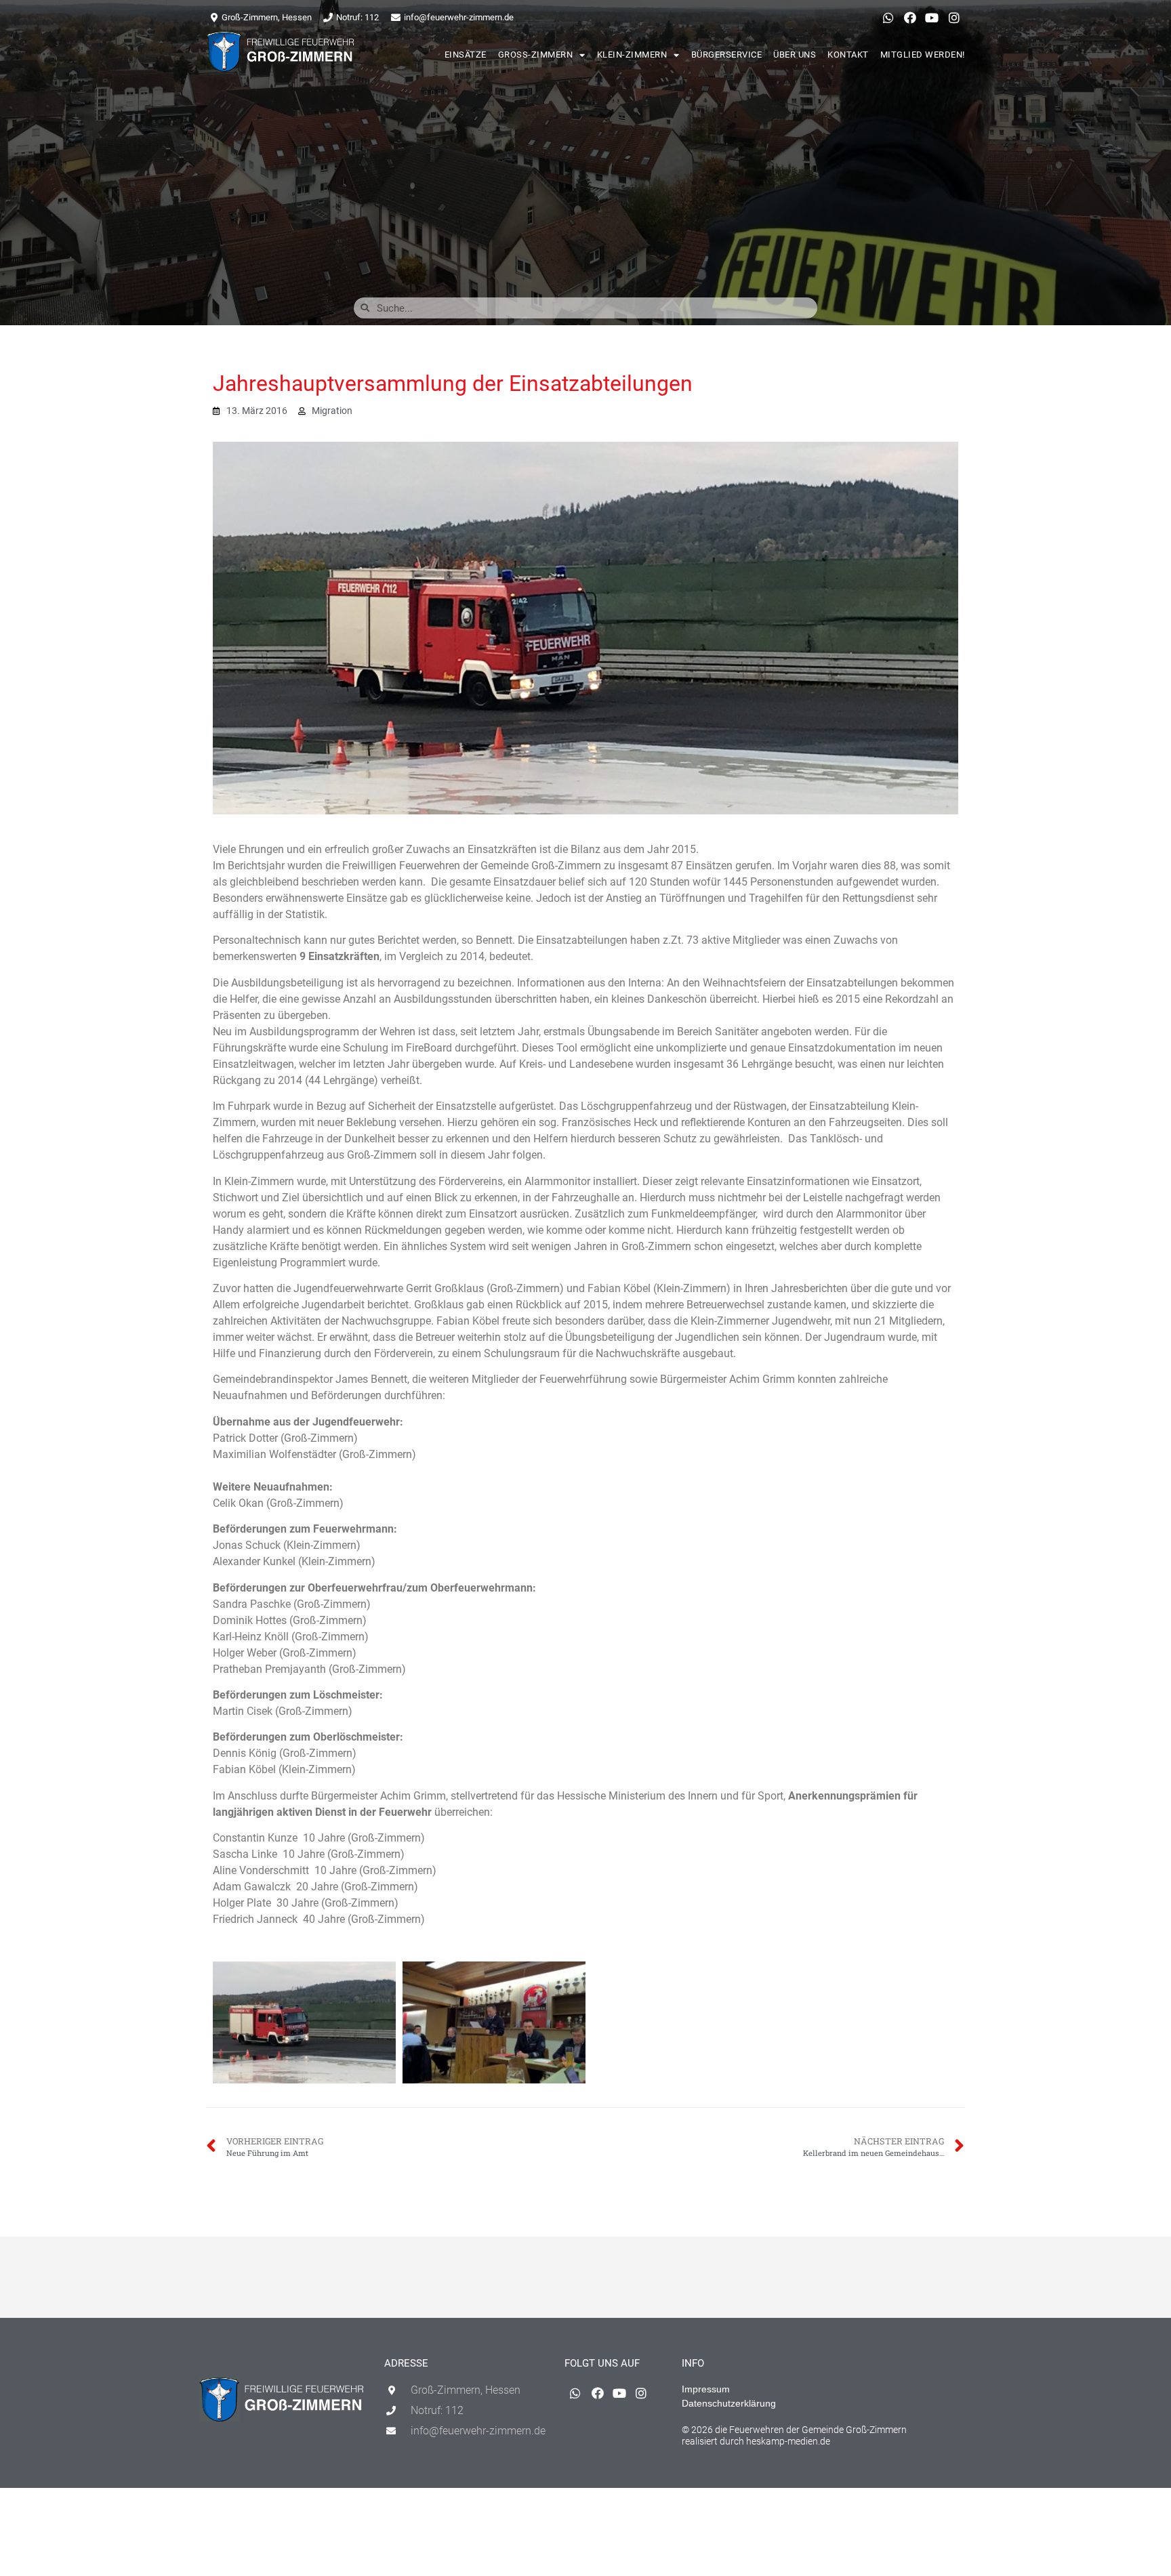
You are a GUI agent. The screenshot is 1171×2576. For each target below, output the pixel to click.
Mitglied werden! (923, 55)
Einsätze (466, 55)
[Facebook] (910, 18)
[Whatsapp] (888, 18)
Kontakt (848, 55)
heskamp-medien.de (788, 2441)
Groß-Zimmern (536, 55)
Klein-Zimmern (632, 55)
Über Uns (795, 55)
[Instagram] (954, 18)
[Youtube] (932, 18)
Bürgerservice (727, 55)
